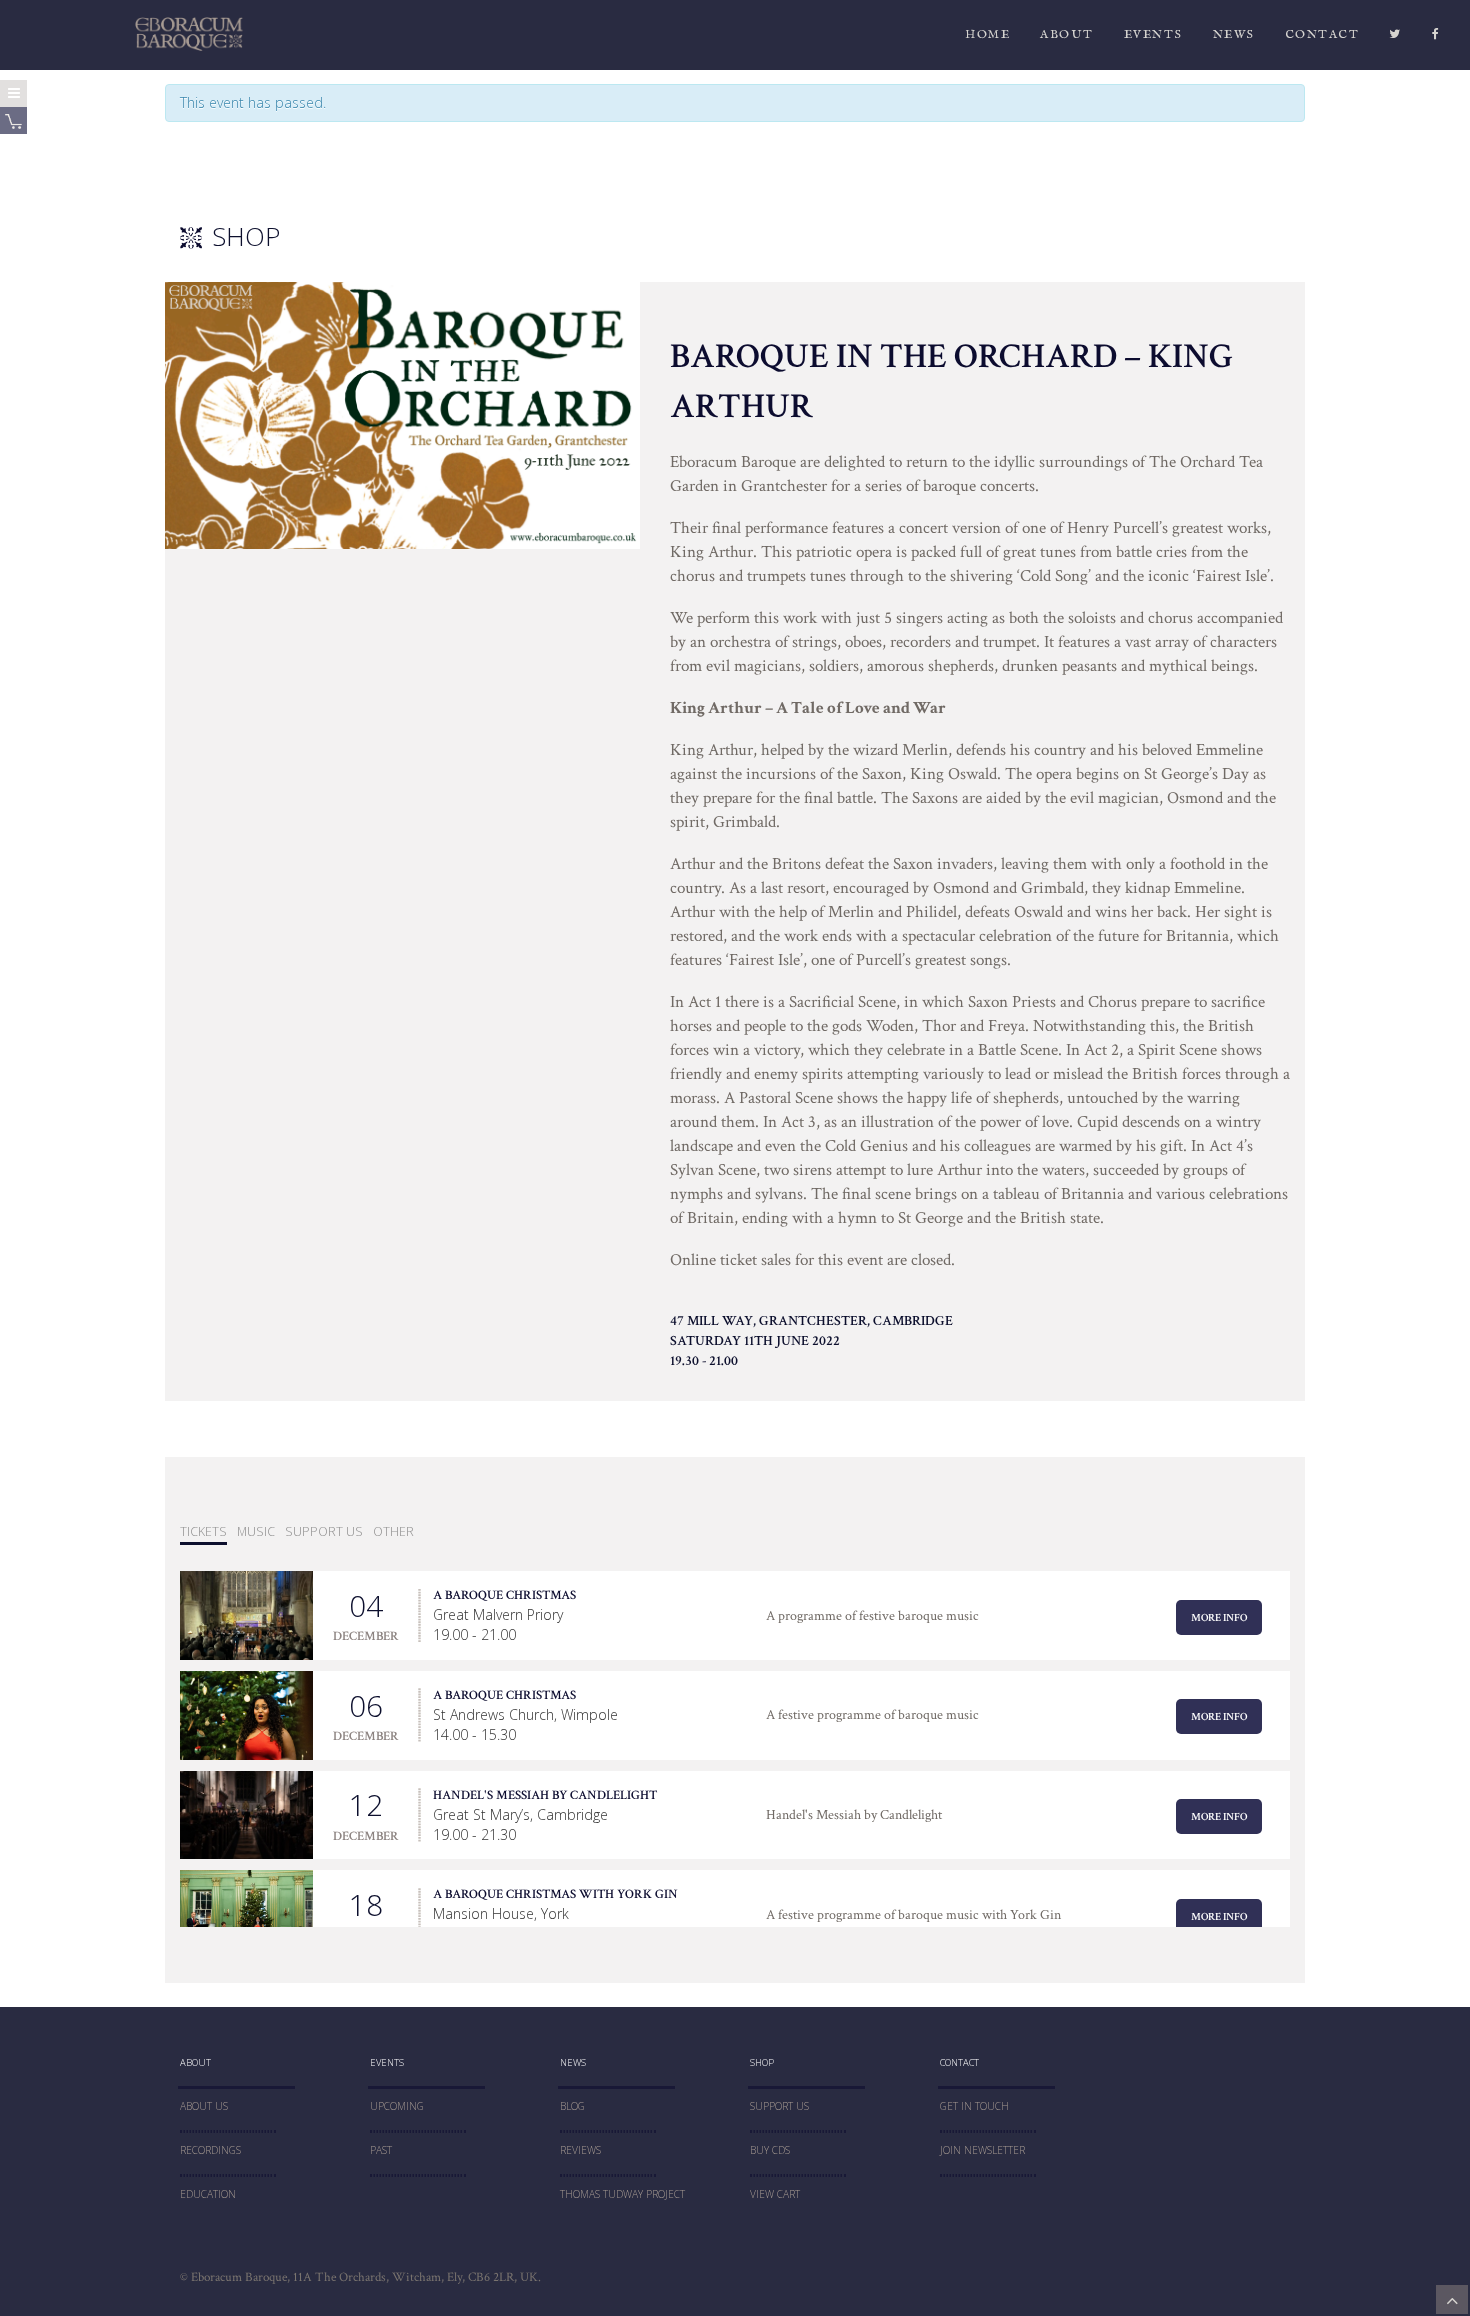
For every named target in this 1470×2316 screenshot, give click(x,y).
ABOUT (1067, 34)
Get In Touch (974, 2106)
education (208, 2194)
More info (1219, 1617)
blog (572, 2106)
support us (324, 1531)
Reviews (580, 2150)
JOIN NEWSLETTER (982, 2150)
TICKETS (203, 1531)
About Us (204, 2106)
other (393, 1531)
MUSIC (256, 1531)
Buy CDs (770, 2150)
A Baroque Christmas (504, 1595)
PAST (381, 2150)
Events (1153, 34)
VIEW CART (775, 2194)
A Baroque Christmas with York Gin (555, 1894)
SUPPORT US (779, 2106)
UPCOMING (397, 2106)
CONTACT (1322, 34)
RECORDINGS (210, 2150)
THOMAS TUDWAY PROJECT (622, 2194)
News (1234, 34)
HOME (987, 34)
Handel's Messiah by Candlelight (545, 1795)
